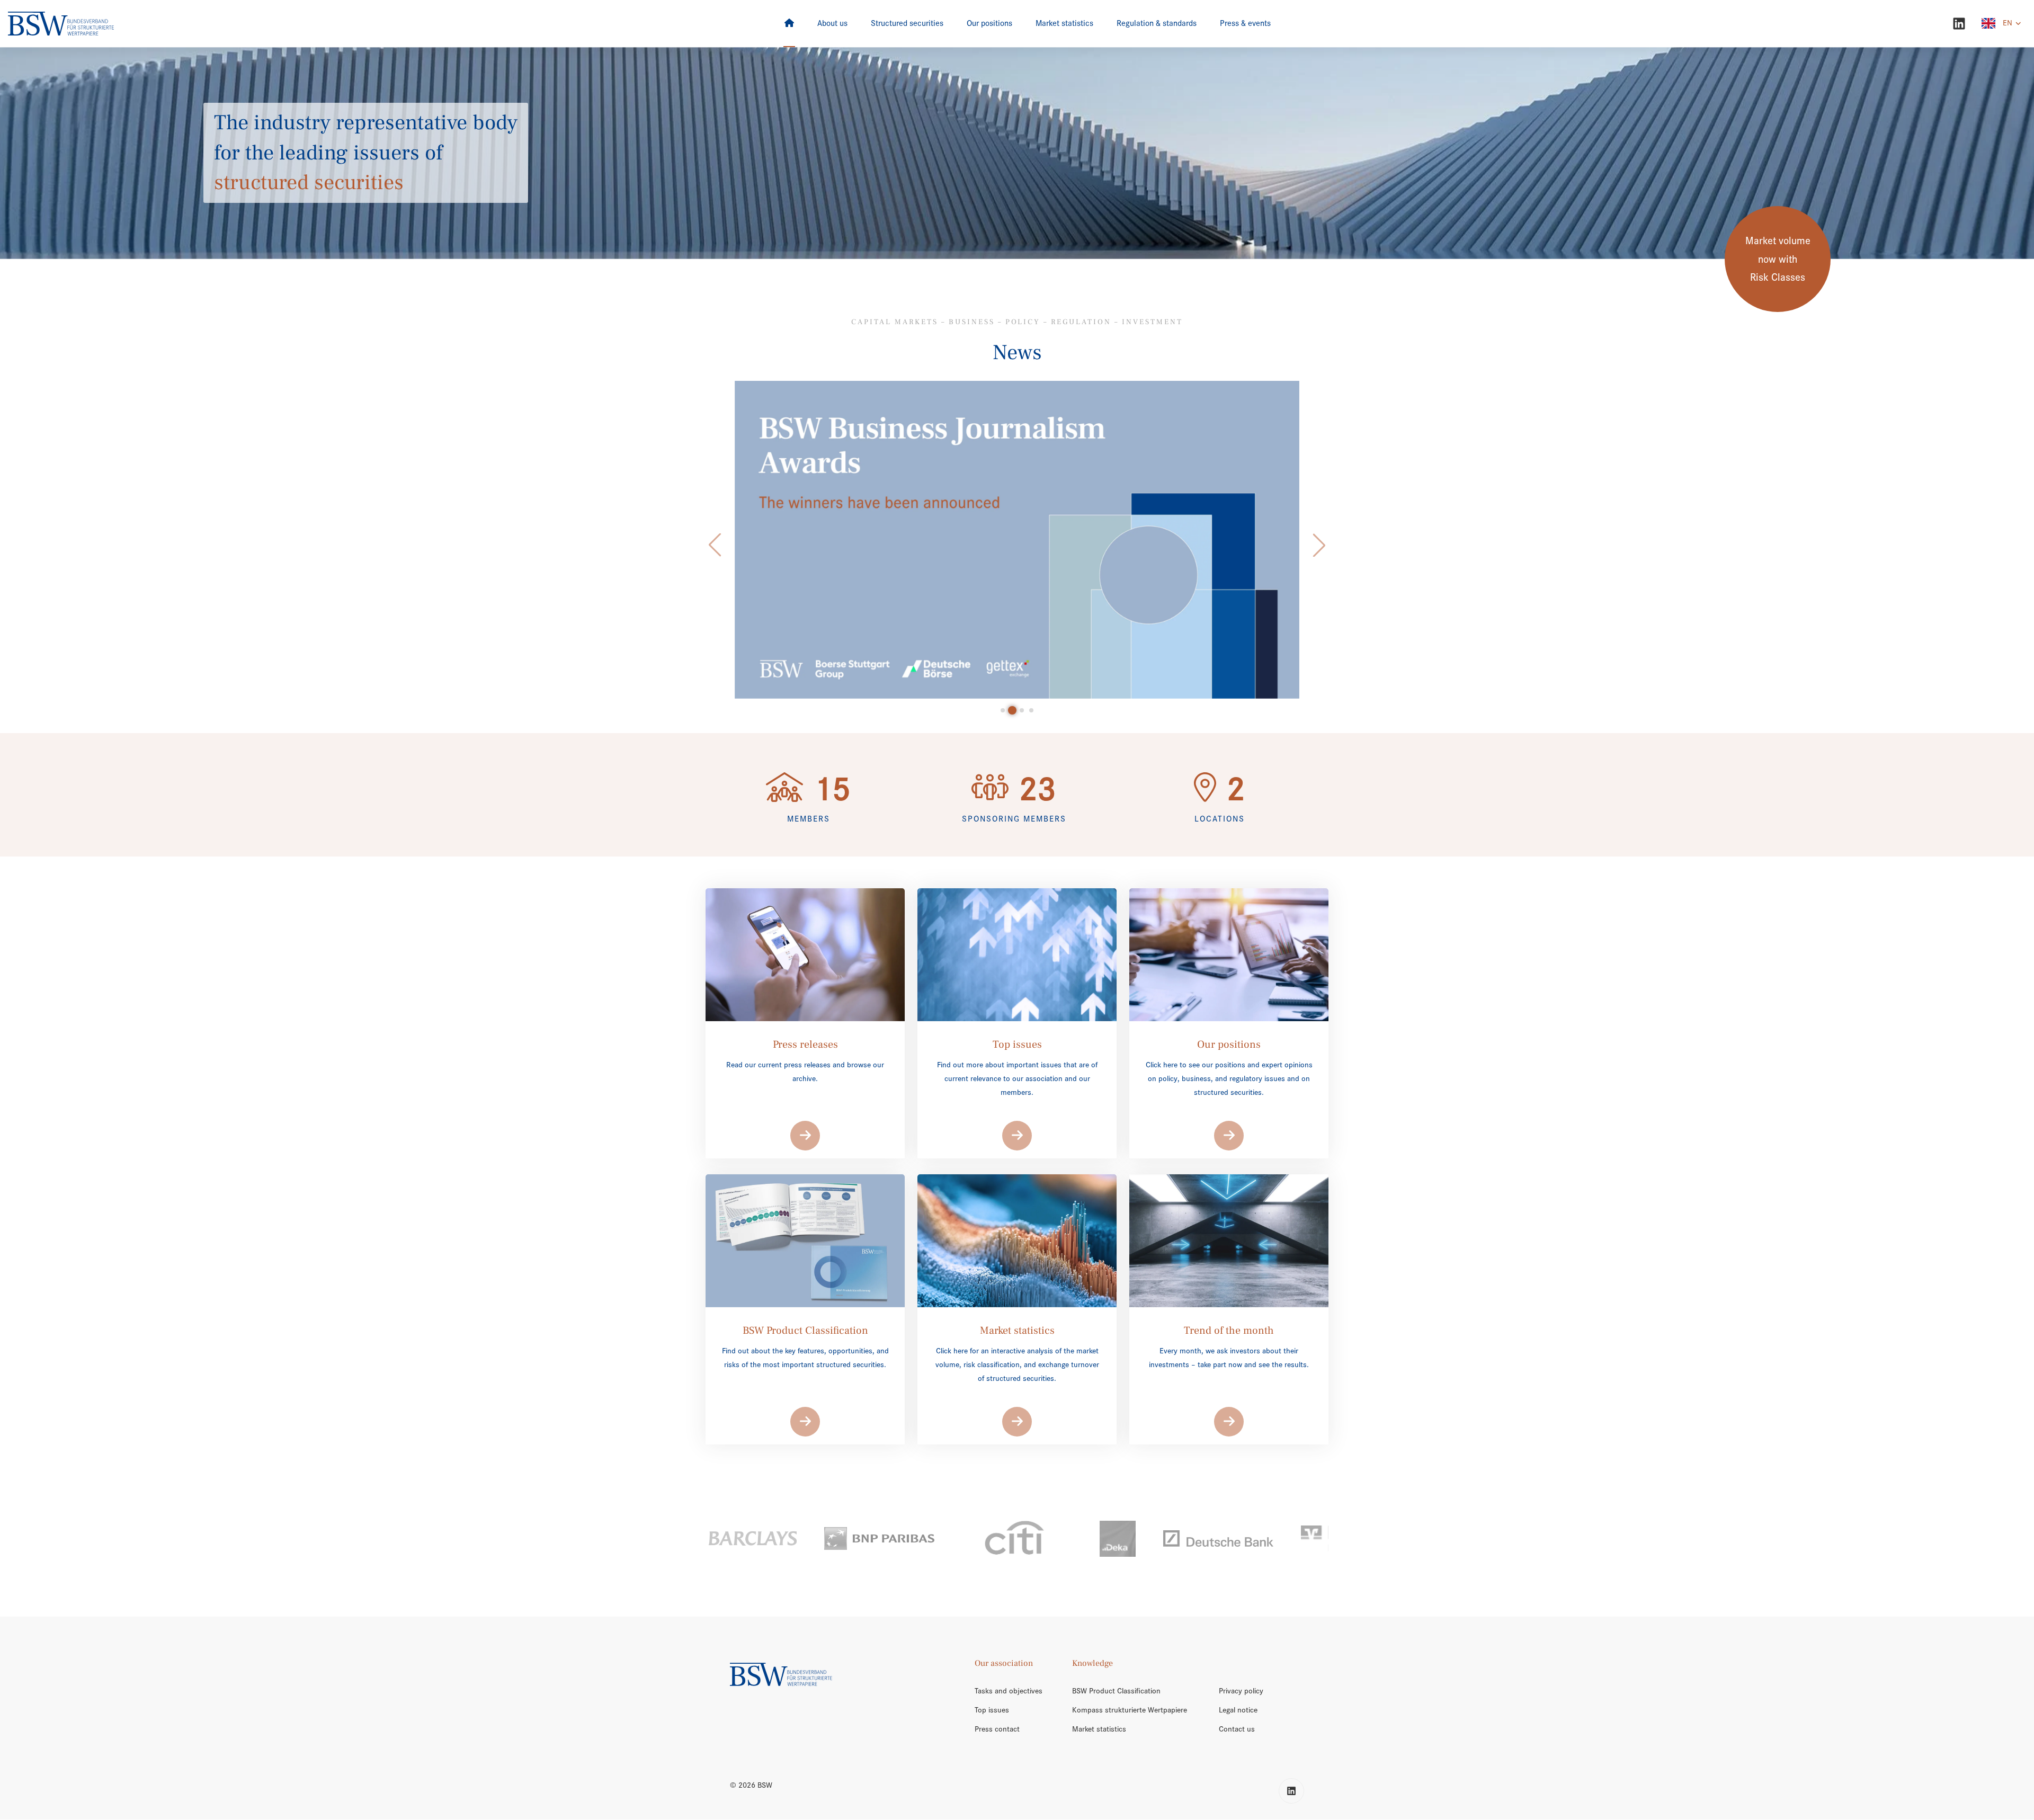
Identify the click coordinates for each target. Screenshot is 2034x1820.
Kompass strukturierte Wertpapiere (1130, 1710)
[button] (715, 545)
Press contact (997, 1729)
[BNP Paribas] (773, 1538)
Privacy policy (1241, 1691)
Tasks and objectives (1009, 1691)
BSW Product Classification (1116, 1691)
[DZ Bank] (1248, 1539)
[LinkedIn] (1959, 24)
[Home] (789, 24)
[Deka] (1012, 1539)
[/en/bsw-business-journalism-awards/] (1017, 540)
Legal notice (1238, 1710)
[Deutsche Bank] (1112, 1538)
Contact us (1237, 1729)
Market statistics (1099, 1729)
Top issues (992, 1710)
